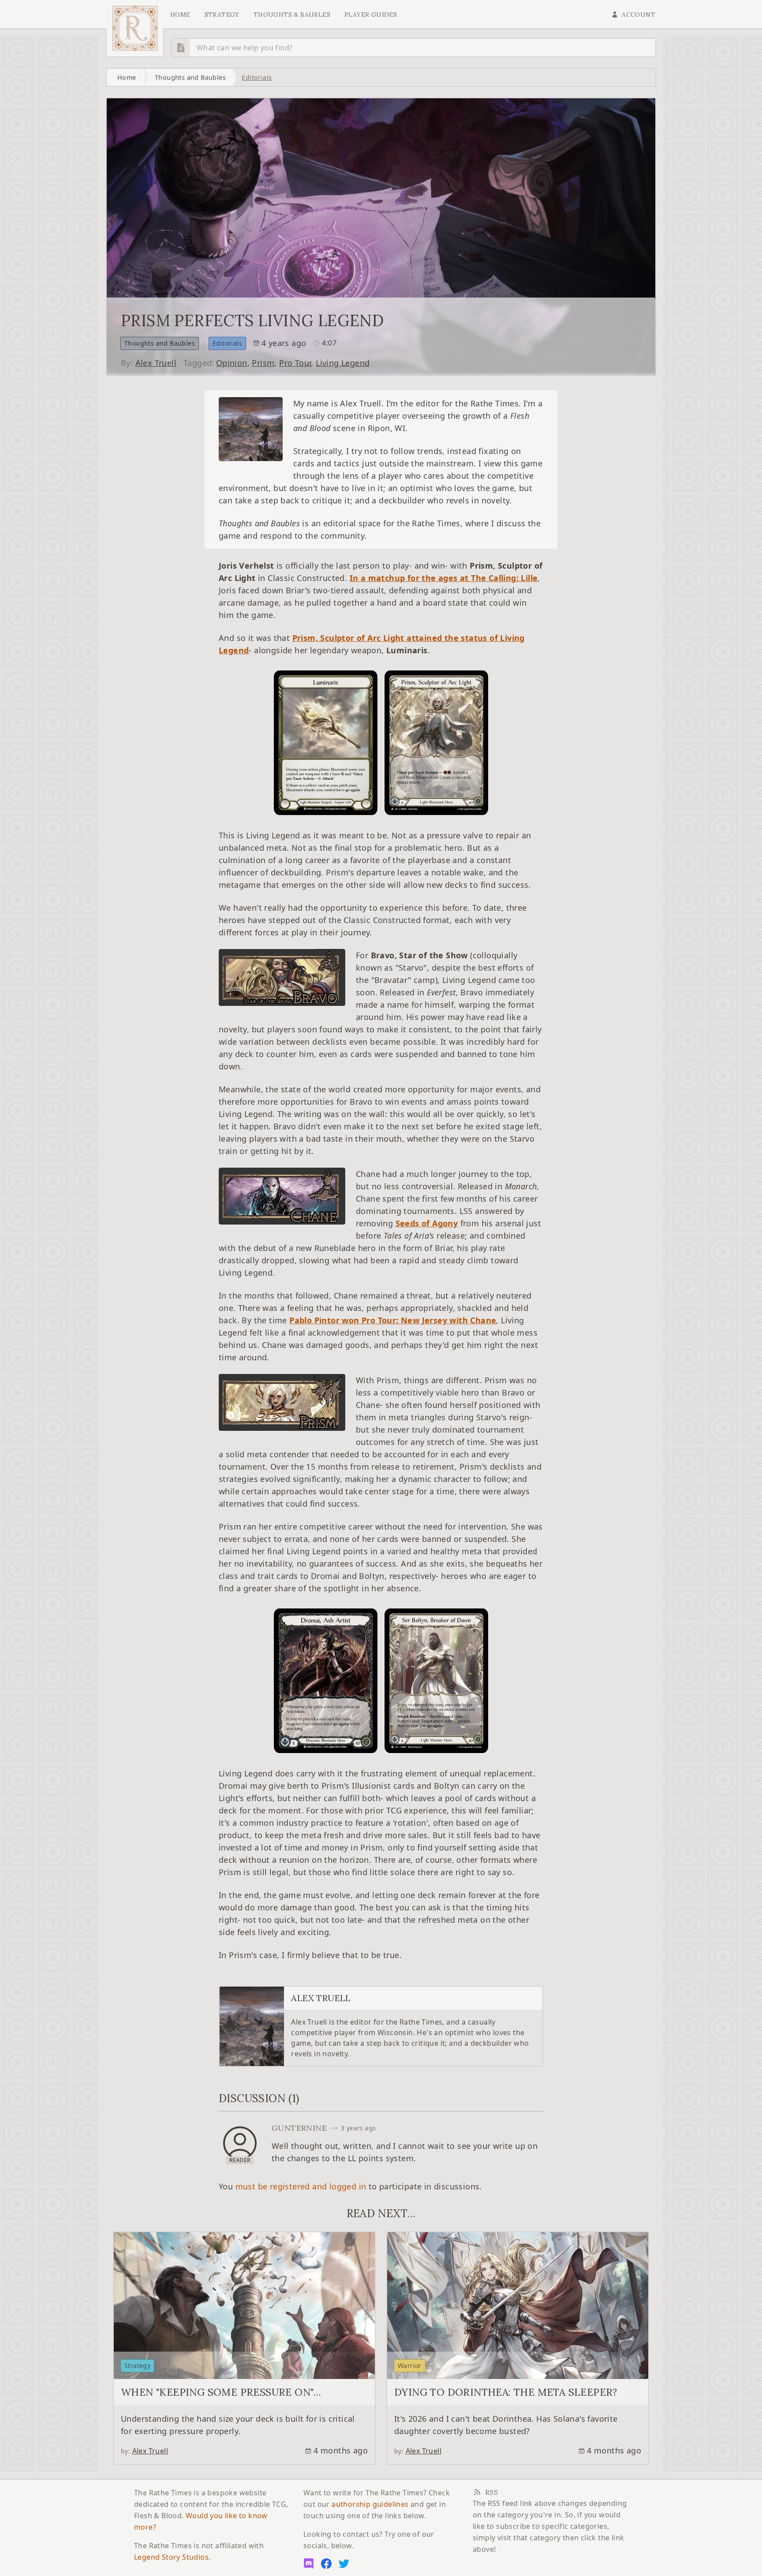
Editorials (257, 77)
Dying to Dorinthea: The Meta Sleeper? (506, 2392)
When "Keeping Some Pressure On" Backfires (217, 2398)
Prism (263, 363)
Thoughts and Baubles (190, 77)
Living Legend (343, 363)
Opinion (232, 363)
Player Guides (371, 15)
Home (180, 15)
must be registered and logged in (301, 2186)
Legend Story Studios (171, 2557)
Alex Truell (156, 363)
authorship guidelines (370, 2504)
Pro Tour (295, 363)
